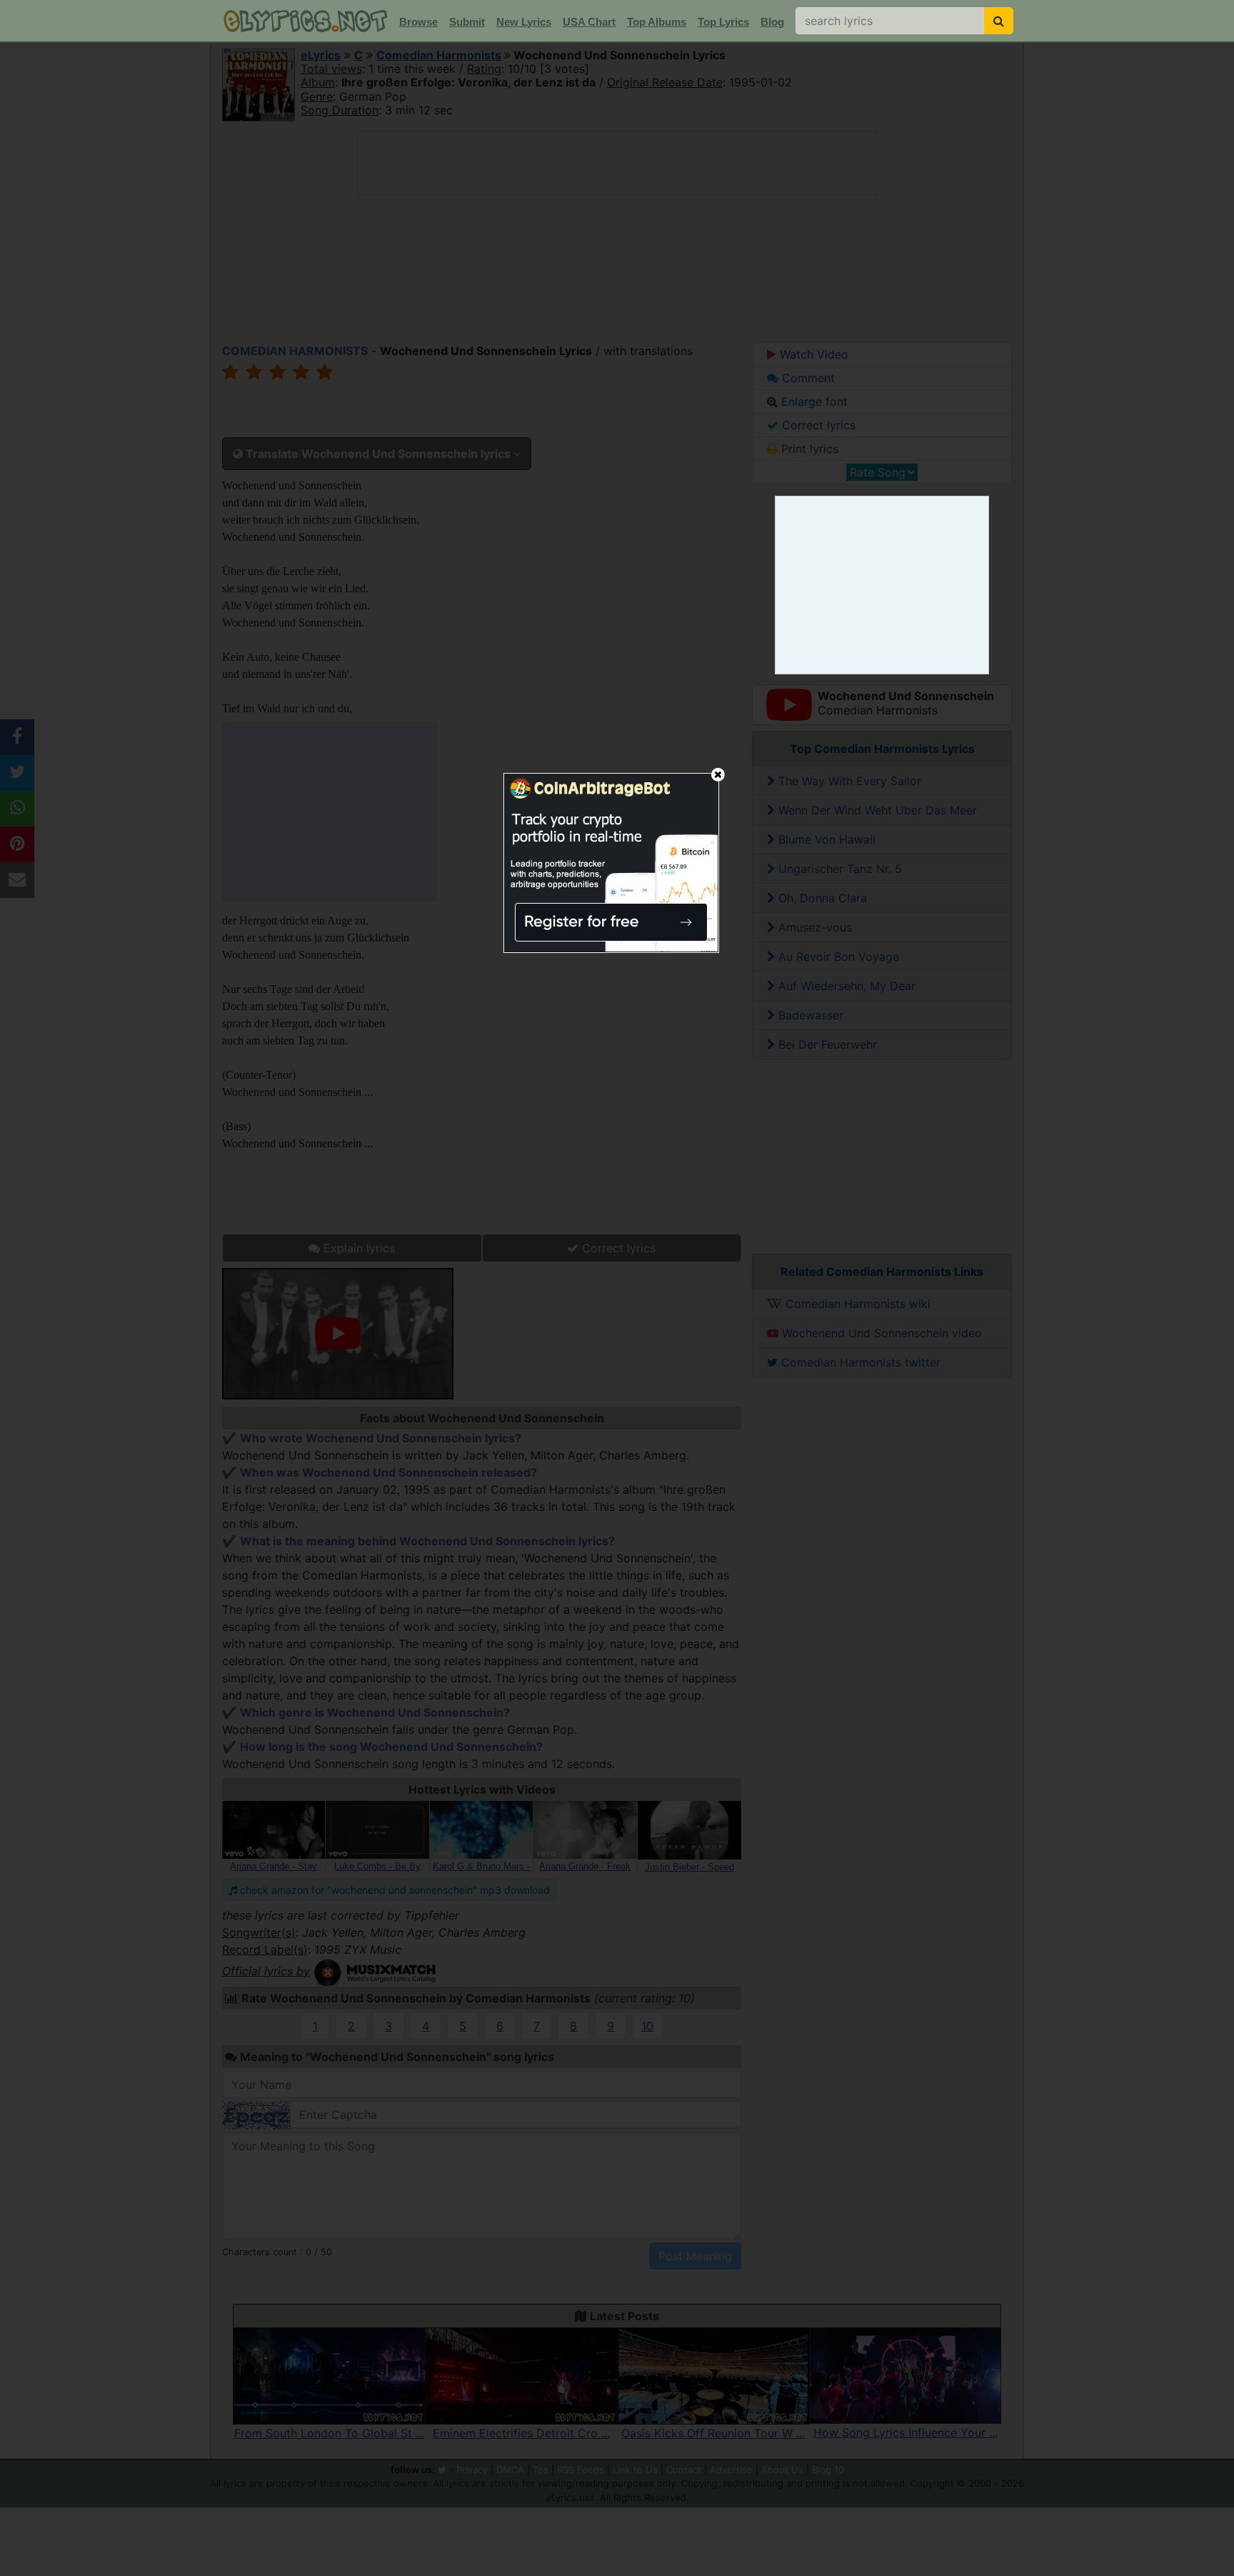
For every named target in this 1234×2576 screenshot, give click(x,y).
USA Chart (589, 22)
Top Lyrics (723, 22)
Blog (772, 22)
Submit (467, 22)
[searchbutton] (999, 21)
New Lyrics (524, 22)
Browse (418, 22)
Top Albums (657, 22)
